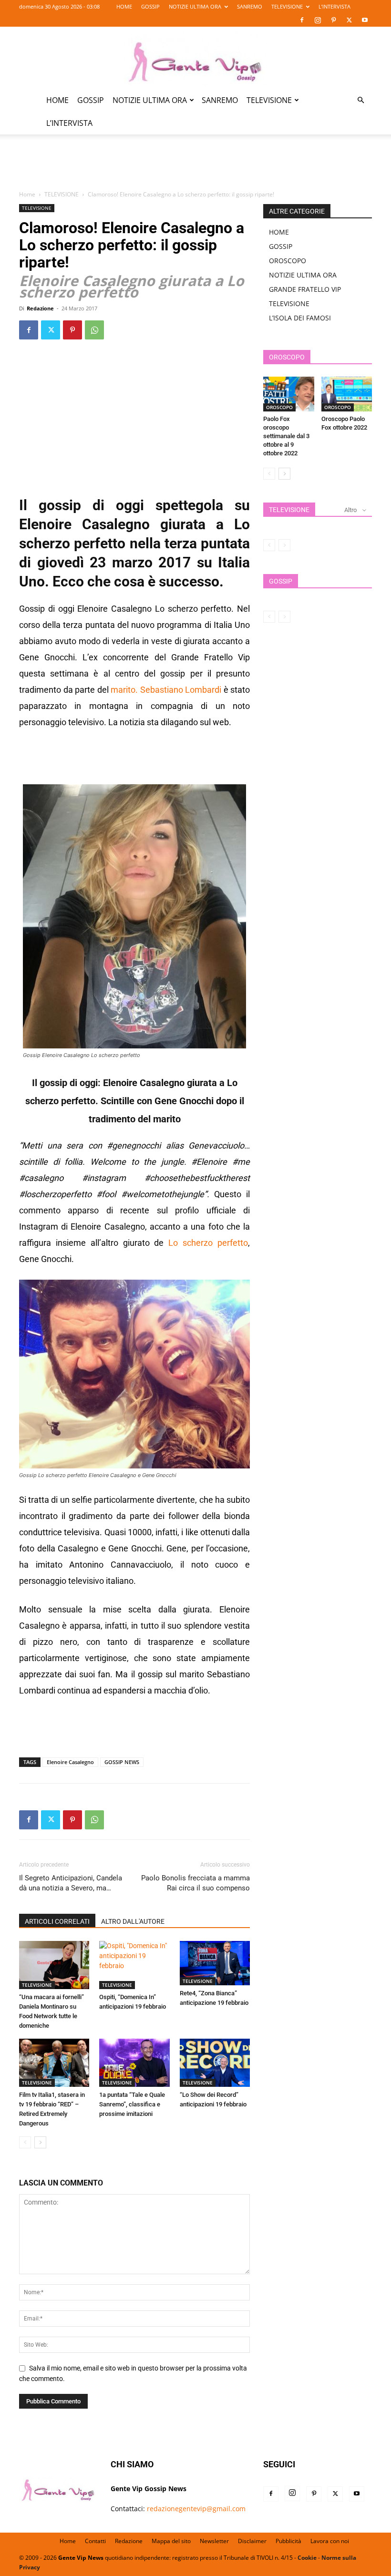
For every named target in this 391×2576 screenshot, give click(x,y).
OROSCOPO (288, 261)
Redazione (40, 308)
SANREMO (250, 6)
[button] (360, 100)
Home (27, 194)
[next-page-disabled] (284, 545)
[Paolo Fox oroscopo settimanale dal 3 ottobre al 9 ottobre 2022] (289, 394)
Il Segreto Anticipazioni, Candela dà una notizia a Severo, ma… (71, 1883)
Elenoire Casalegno (70, 1762)
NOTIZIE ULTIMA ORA (195, 6)
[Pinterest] (333, 20)
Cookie (307, 2558)
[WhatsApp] (94, 330)
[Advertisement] (195, 168)
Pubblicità (288, 2541)
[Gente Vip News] (195, 58)
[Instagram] (318, 20)
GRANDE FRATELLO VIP (305, 289)
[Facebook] (302, 20)
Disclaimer (252, 2541)
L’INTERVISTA (334, 6)
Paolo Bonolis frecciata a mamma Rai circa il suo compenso (195, 1883)
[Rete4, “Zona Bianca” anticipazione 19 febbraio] (215, 1963)
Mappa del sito (171, 2541)
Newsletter (214, 2541)
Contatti (95, 2541)
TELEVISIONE (287, 6)
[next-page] (40, 2142)
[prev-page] (25, 2142)
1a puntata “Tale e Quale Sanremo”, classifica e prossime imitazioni (132, 2104)
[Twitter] (349, 20)
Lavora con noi (330, 2541)
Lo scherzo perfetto (208, 1243)
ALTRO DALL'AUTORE (133, 1921)
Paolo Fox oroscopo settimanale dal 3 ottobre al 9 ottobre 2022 (286, 436)
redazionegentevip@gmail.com (196, 2509)
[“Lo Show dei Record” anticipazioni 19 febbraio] (215, 2063)
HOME (124, 6)
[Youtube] (365, 20)
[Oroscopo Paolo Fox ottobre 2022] (347, 394)
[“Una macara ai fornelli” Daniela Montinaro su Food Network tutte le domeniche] (54, 1965)
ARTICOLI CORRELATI (57, 1921)
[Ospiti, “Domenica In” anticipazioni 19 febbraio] (134, 1965)
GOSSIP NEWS (122, 1762)
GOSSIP (150, 6)
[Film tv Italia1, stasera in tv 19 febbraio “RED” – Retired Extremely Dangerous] (54, 2063)
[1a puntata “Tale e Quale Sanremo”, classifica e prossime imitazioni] (134, 2063)
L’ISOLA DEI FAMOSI (300, 318)
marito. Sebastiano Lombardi (165, 690)
